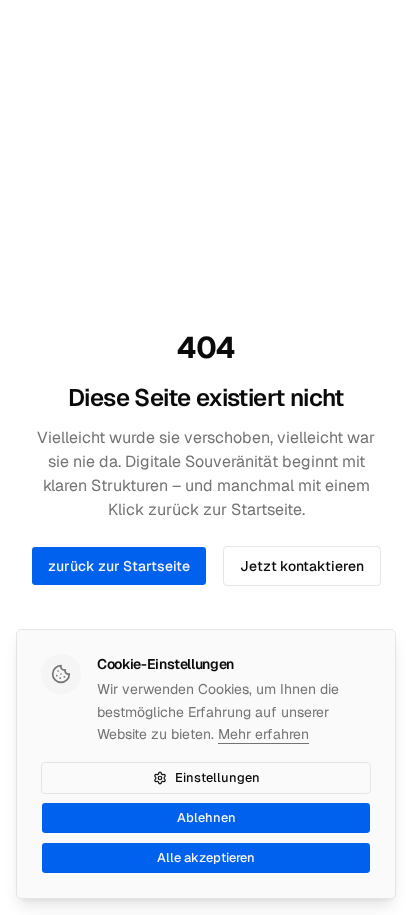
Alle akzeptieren (206, 857)
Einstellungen (217, 777)
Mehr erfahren (263, 734)
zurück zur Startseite (119, 566)
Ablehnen (206, 817)
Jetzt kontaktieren (302, 566)
